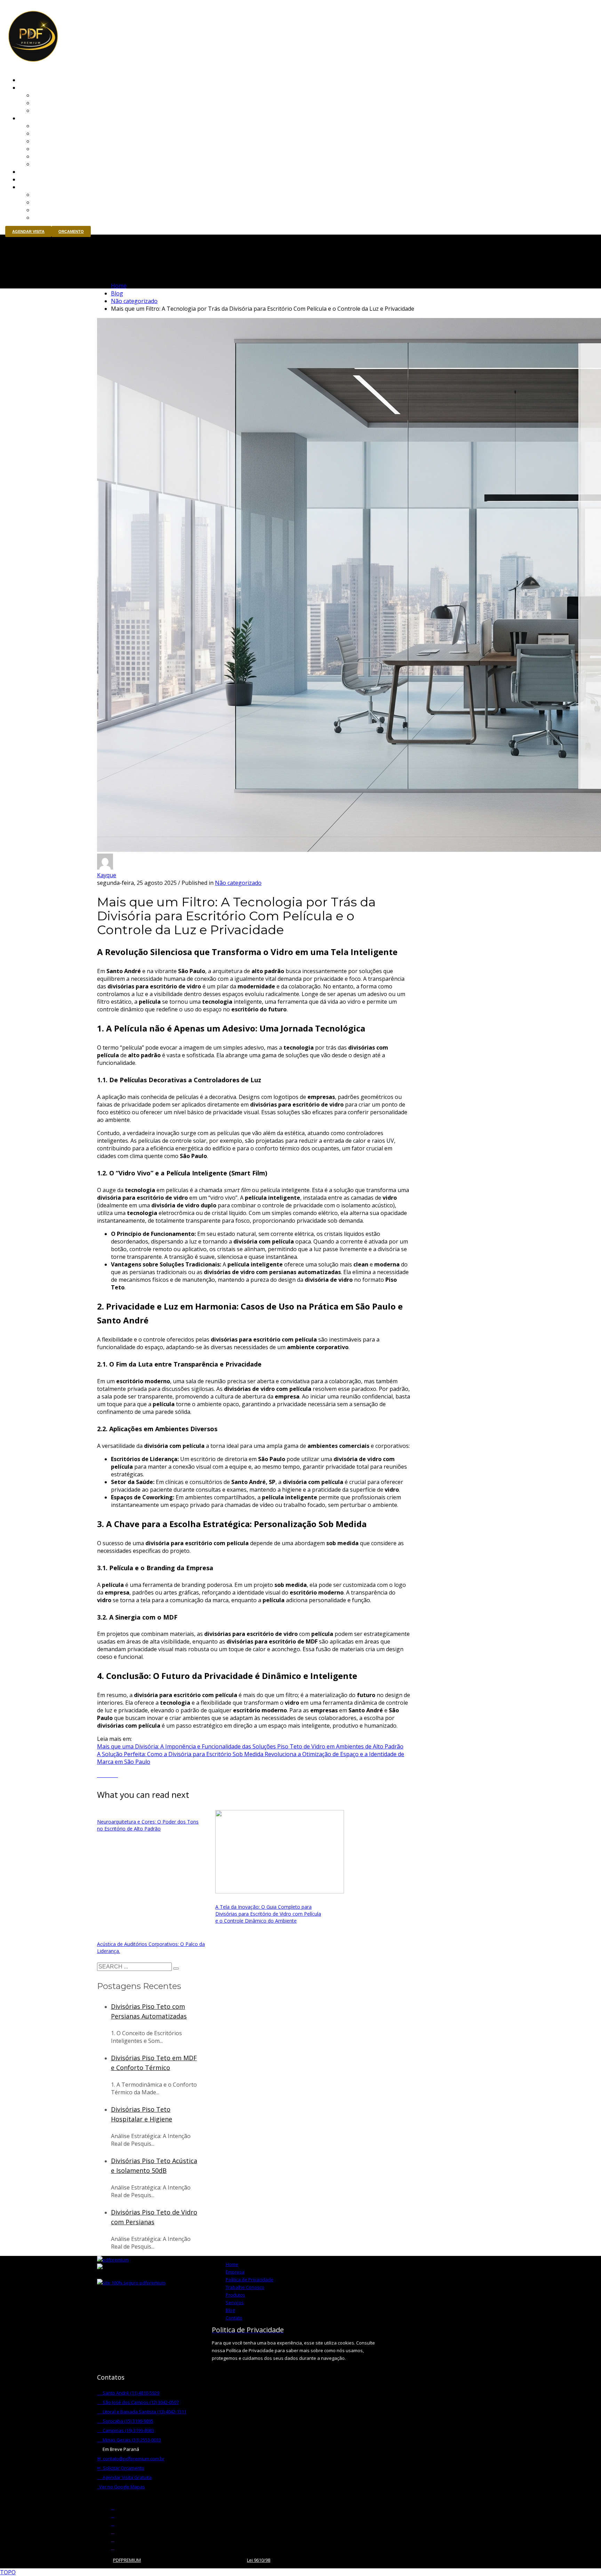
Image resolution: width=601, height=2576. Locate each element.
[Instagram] (113, 2548)
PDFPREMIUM (127, 2560)
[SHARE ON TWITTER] (99, 1775)
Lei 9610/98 (259, 2560)
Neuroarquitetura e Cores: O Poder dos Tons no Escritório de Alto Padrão (148, 1825)
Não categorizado (238, 883)
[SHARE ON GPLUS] (107, 1775)
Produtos (235, 2295)
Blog (230, 2310)
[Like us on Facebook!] (113, 2508)
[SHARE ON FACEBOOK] (103, 1775)
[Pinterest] (113, 2524)
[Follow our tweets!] (113, 2516)
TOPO (8, 2572)
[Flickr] (113, 2540)
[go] (176, 1968)
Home (232, 2264)
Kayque (107, 875)
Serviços (235, 2302)
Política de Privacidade (250, 2280)
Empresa (235, 2272)
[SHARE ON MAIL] (116, 1775)
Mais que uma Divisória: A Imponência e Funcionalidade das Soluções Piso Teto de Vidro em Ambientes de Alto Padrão (250, 1746)
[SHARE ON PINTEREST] (112, 1775)
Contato (234, 2318)
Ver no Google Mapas (121, 2487)
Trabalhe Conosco (245, 2287)
